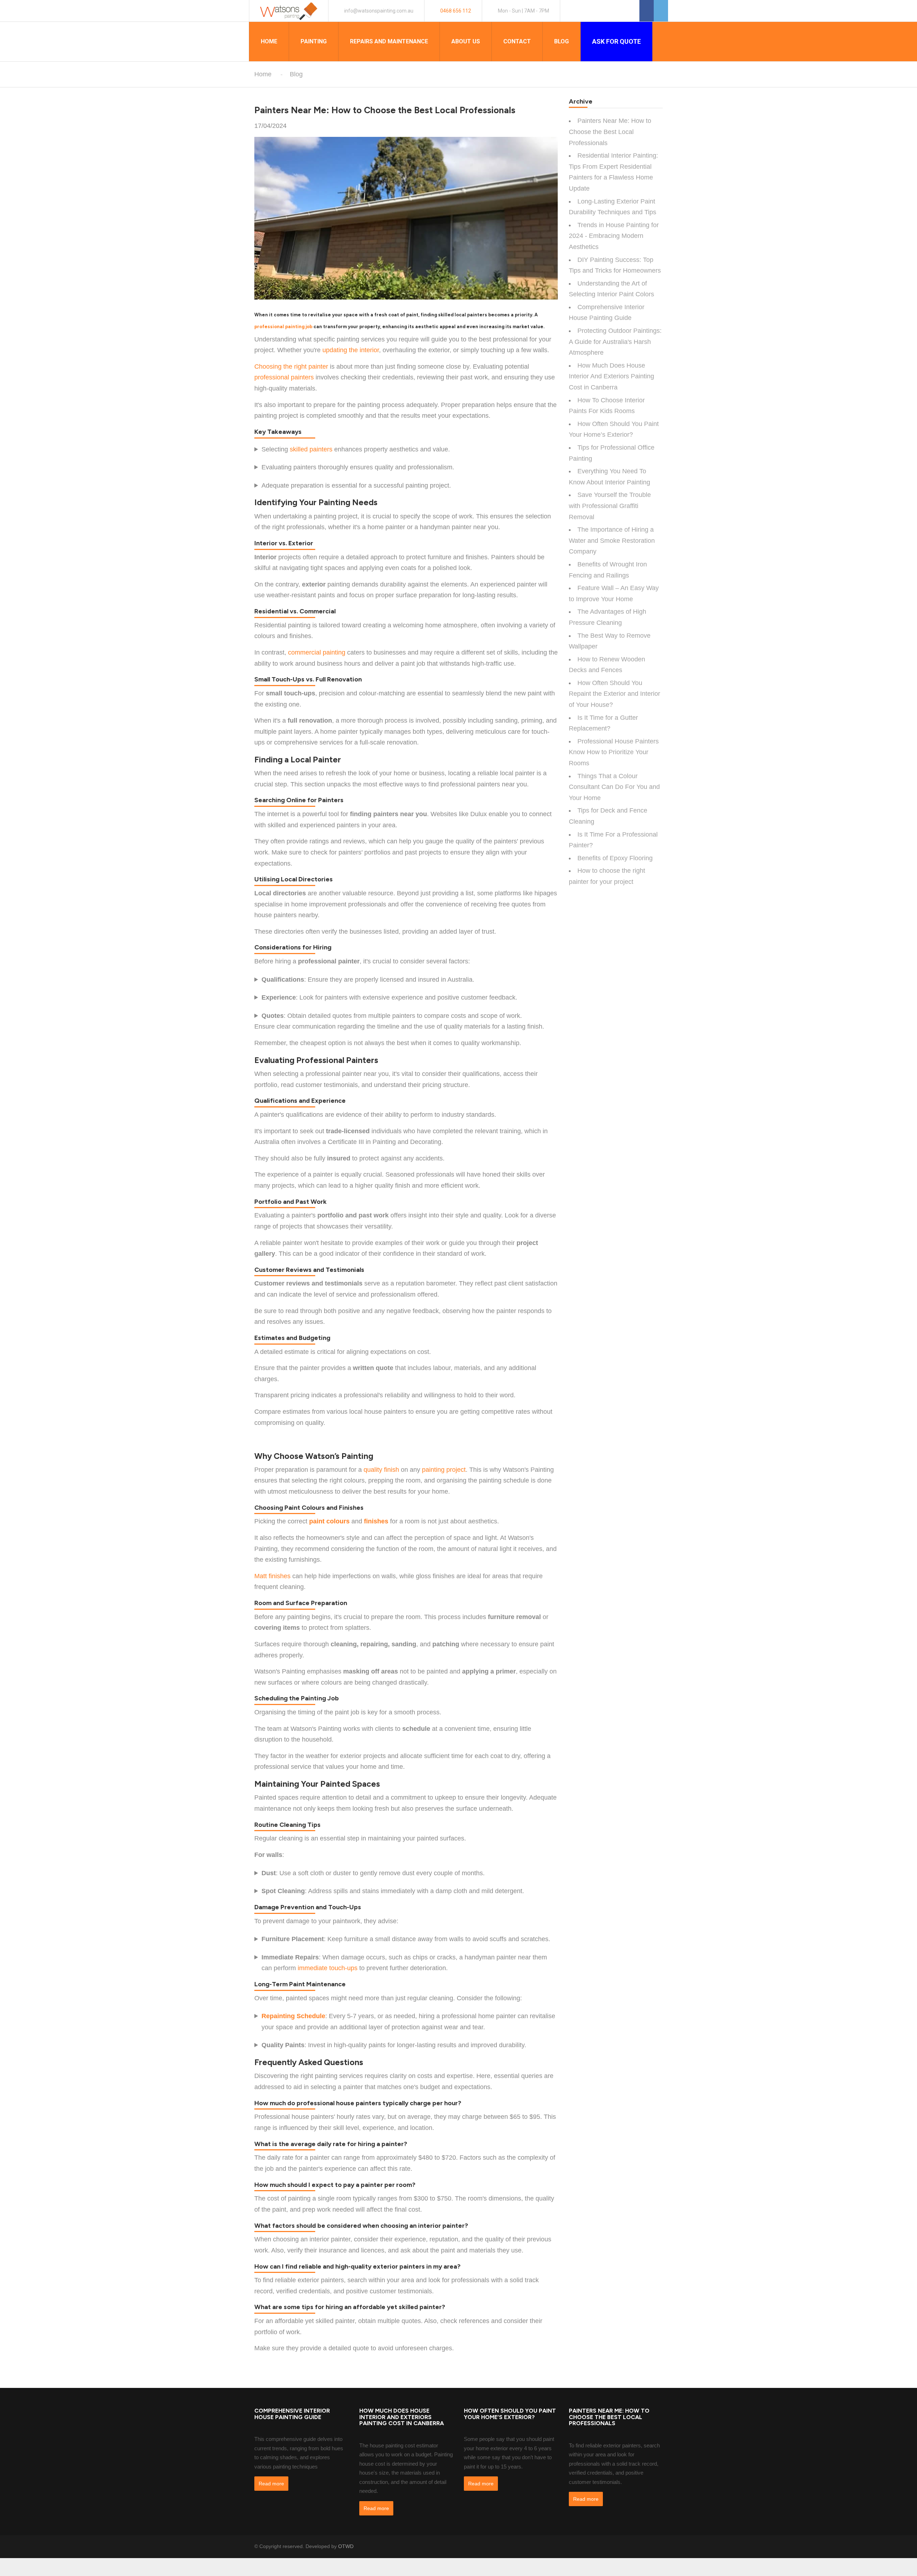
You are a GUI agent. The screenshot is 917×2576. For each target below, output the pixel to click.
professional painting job (283, 327)
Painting (314, 41)
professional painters (284, 377)
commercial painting (317, 652)
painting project (444, 1470)
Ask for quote (616, 41)
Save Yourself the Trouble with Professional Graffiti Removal (610, 506)
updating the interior (351, 350)
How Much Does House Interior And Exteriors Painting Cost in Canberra (611, 376)
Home (269, 41)
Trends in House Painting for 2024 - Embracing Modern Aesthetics (614, 236)
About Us (466, 41)
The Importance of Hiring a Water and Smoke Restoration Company (612, 540)
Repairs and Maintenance (389, 41)
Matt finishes (272, 1576)
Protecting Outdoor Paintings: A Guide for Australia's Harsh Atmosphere (615, 342)
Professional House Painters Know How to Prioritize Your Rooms (614, 752)
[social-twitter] (650, 2546)
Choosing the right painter (291, 367)
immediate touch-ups (328, 1968)
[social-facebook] (641, 2546)
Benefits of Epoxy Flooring (615, 858)
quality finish (381, 1470)
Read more (271, 2484)
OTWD (346, 2546)
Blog (561, 41)
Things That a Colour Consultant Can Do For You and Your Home (614, 787)
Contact (517, 41)
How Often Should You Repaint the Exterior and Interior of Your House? (614, 694)
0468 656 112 (456, 11)
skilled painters (311, 449)
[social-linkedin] (659, 2546)
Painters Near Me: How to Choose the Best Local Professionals (610, 132)
